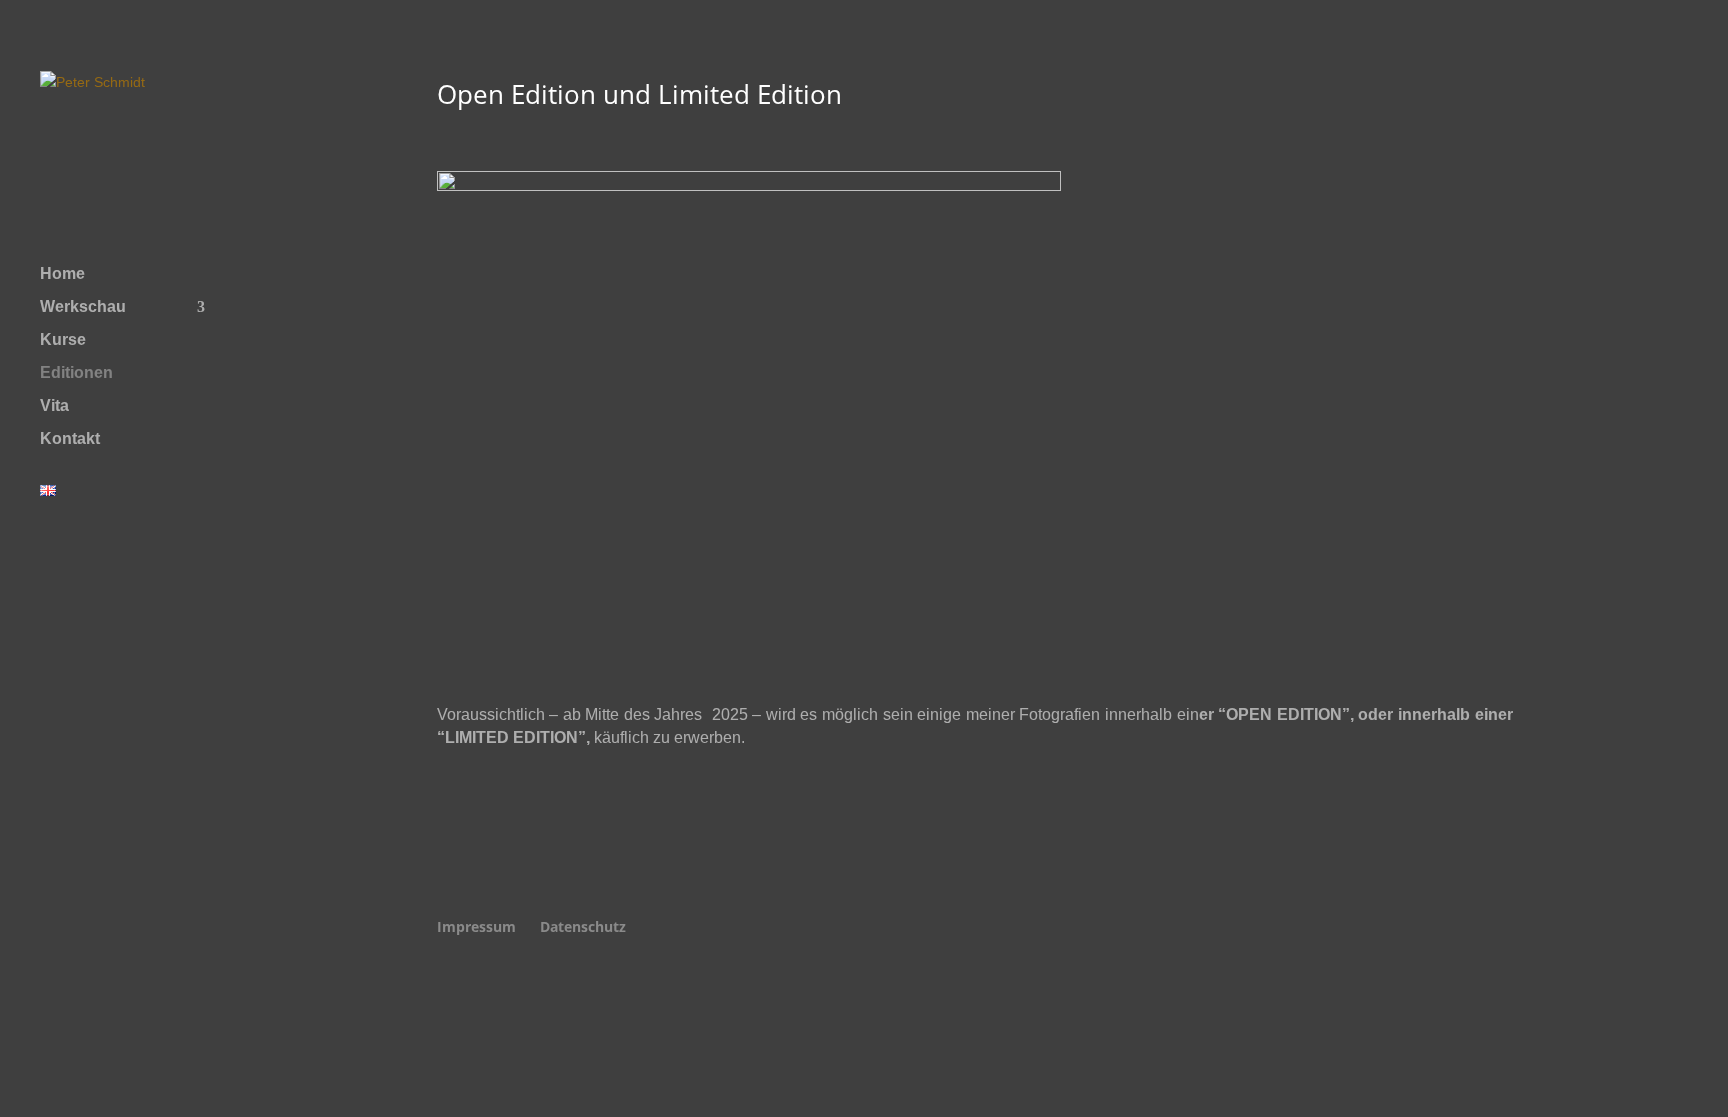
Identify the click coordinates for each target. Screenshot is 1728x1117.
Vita (54, 406)
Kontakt (70, 439)
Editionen (76, 373)
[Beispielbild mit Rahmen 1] (749, 185)
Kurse (63, 340)
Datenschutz (583, 926)
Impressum (476, 926)
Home (62, 274)
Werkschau (83, 307)
